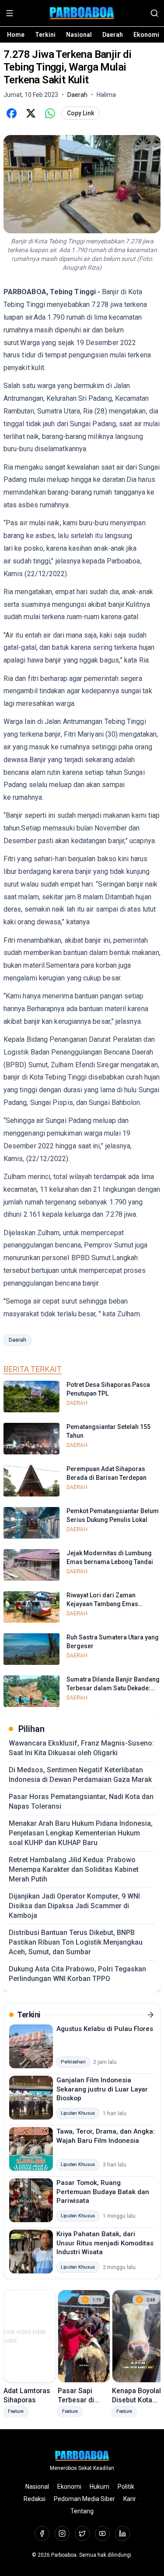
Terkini (45, 35)
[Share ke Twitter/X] (31, 113)
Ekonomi (146, 35)
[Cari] (154, 13)
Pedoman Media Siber (84, 2499)
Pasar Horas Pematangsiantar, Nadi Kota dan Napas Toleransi (81, 1801)
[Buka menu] (10, 13)
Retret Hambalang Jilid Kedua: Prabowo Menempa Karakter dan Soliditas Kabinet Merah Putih (74, 1869)
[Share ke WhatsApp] (50, 113)
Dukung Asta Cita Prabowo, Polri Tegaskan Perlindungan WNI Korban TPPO (77, 1974)
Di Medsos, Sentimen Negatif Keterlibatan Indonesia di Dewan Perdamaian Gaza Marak (80, 1775)
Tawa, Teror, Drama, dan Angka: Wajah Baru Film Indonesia (106, 2136)
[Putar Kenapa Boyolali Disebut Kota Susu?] (138, 2336)
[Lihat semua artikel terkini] (150, 2015)
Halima (106, 95)
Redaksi (35, 2499)
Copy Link (80, 113)
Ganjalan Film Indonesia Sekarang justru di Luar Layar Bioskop (102, 2089)
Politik (126, 2487)
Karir (130, 2499)
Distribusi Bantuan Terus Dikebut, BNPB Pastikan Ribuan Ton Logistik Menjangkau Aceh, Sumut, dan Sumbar (76, 1942)
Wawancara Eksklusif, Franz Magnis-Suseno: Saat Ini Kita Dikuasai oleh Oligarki (81, 1748)
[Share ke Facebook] (11, 113)
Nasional (79, 35)
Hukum (99, 2487)
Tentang (82, 2511)
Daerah (113, 35)
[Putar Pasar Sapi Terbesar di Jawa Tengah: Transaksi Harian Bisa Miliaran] (84, 2336)
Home (16, 35)
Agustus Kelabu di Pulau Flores (105, 2029)
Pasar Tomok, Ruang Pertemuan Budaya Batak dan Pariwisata (103, 2192)
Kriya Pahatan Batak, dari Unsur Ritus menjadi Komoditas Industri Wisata (105, 2243)
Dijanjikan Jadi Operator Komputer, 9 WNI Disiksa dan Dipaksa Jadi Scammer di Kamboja (74, 1906)
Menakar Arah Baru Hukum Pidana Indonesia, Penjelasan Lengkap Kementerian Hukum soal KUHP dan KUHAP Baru (81, 1833)
